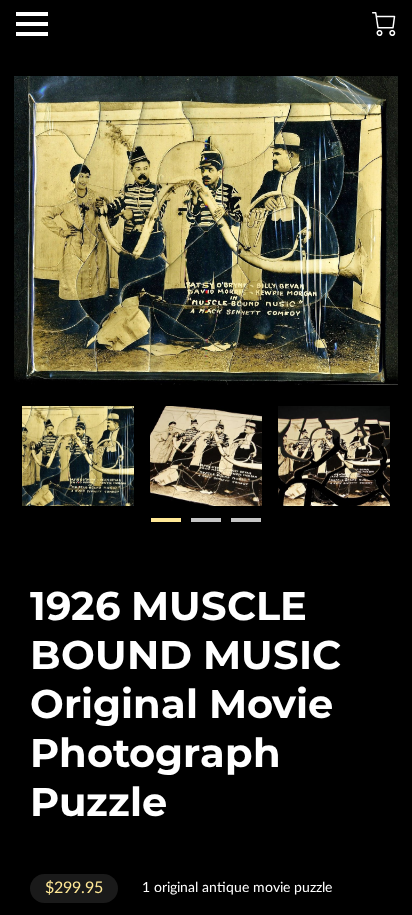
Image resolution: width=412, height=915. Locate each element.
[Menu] (32, 24)
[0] (384, 24)
